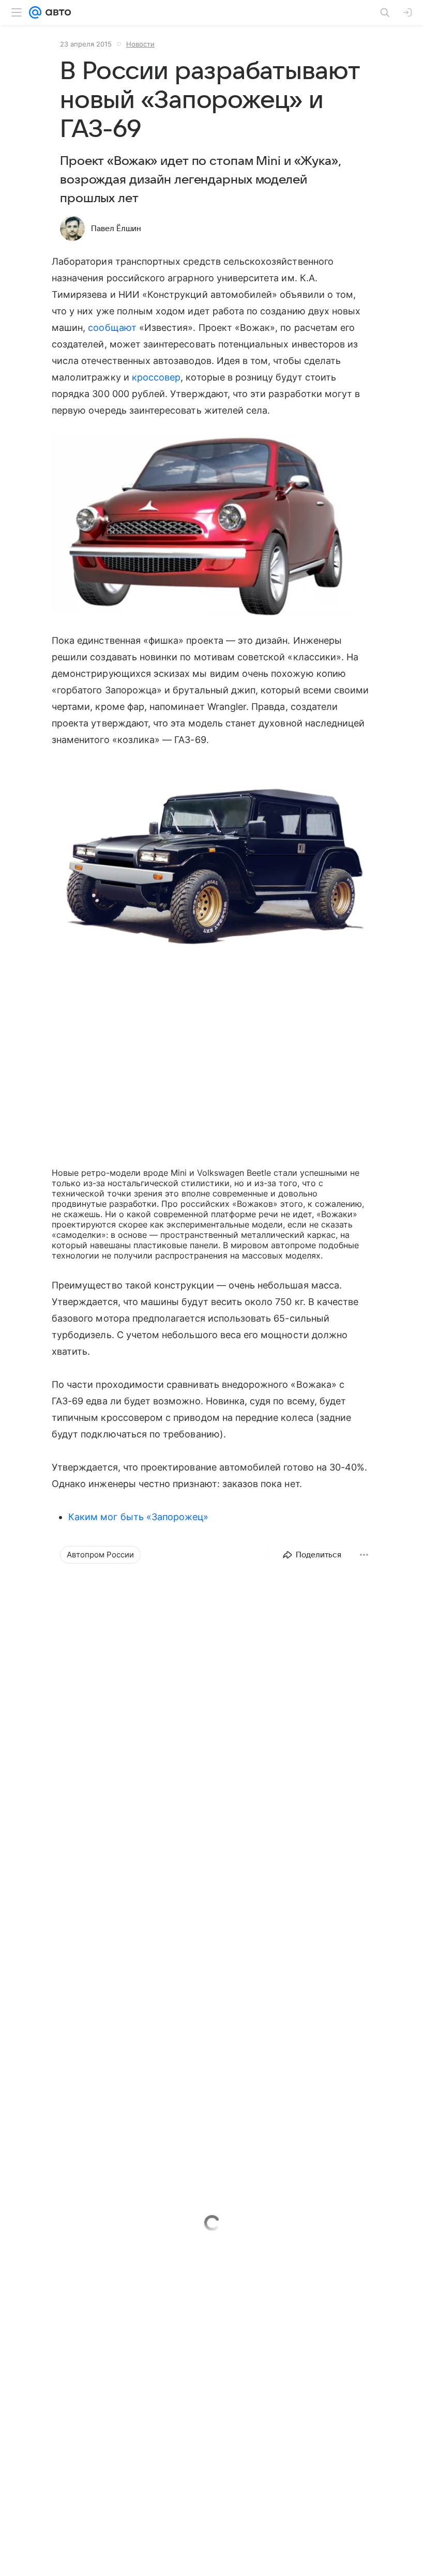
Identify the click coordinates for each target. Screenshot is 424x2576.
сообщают (112, 328)
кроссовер (156, 377)
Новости (140, 44)
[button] (212, 527)
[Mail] (35, 12)
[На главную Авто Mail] (56, 12)
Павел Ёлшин (116, 229)
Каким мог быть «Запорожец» (138, 1517)
